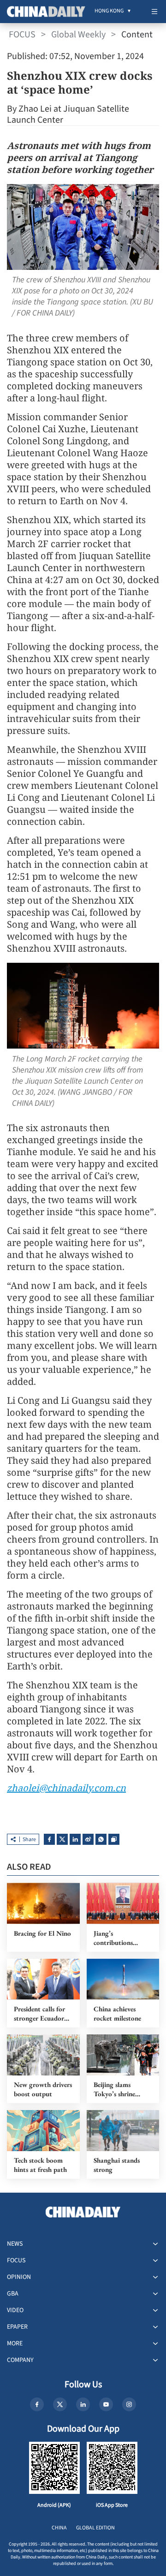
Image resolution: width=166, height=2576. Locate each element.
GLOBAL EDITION (95, 2528)
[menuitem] (109, 12)
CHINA (59, 2528)
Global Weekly (78, 35)
